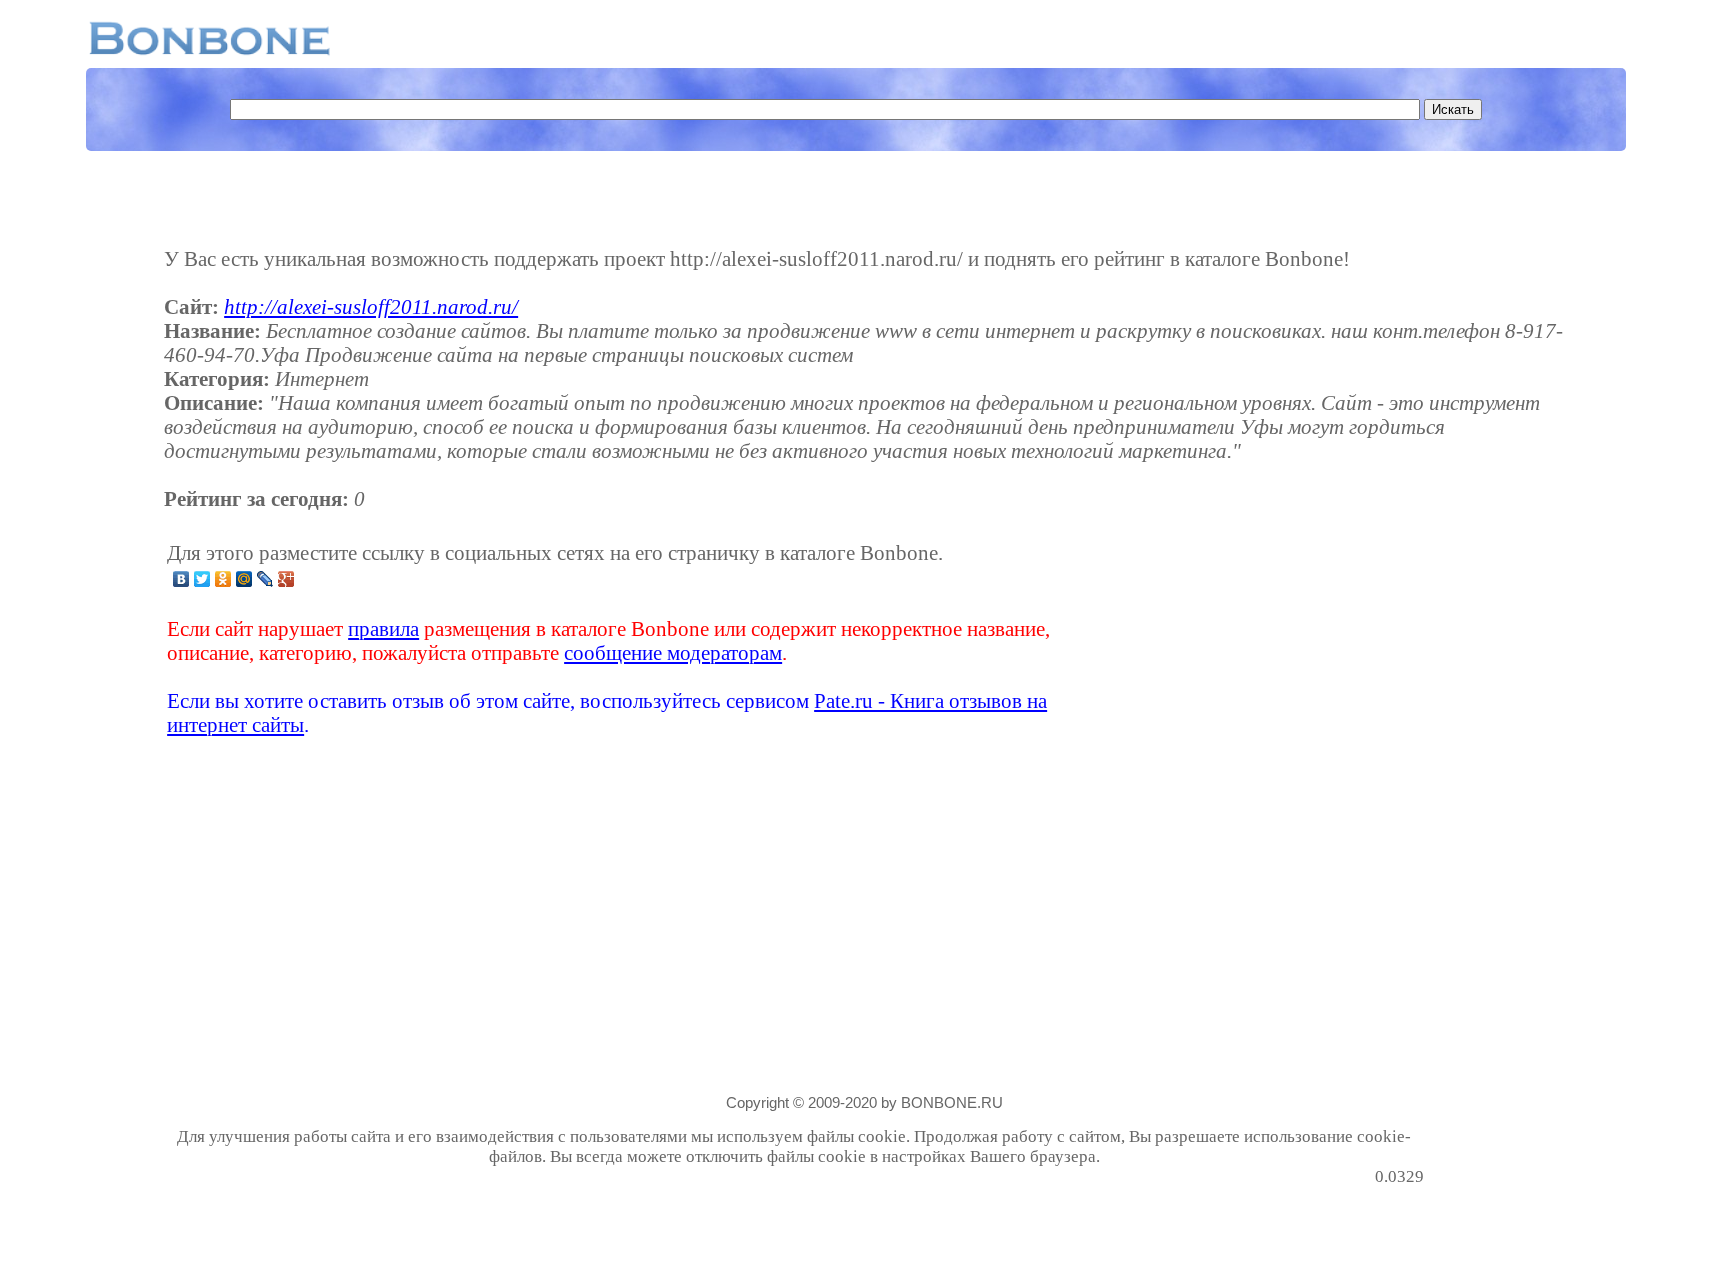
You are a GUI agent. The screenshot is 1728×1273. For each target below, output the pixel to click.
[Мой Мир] (244, 579)
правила (383, 628)
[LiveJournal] (265, 579)
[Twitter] (202, 579)
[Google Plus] (286, 579)
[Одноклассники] (223, 579)
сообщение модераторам (673, 652)
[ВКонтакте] (181, 579)
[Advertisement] (1266, 639)
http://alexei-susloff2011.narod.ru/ (371, 306)
